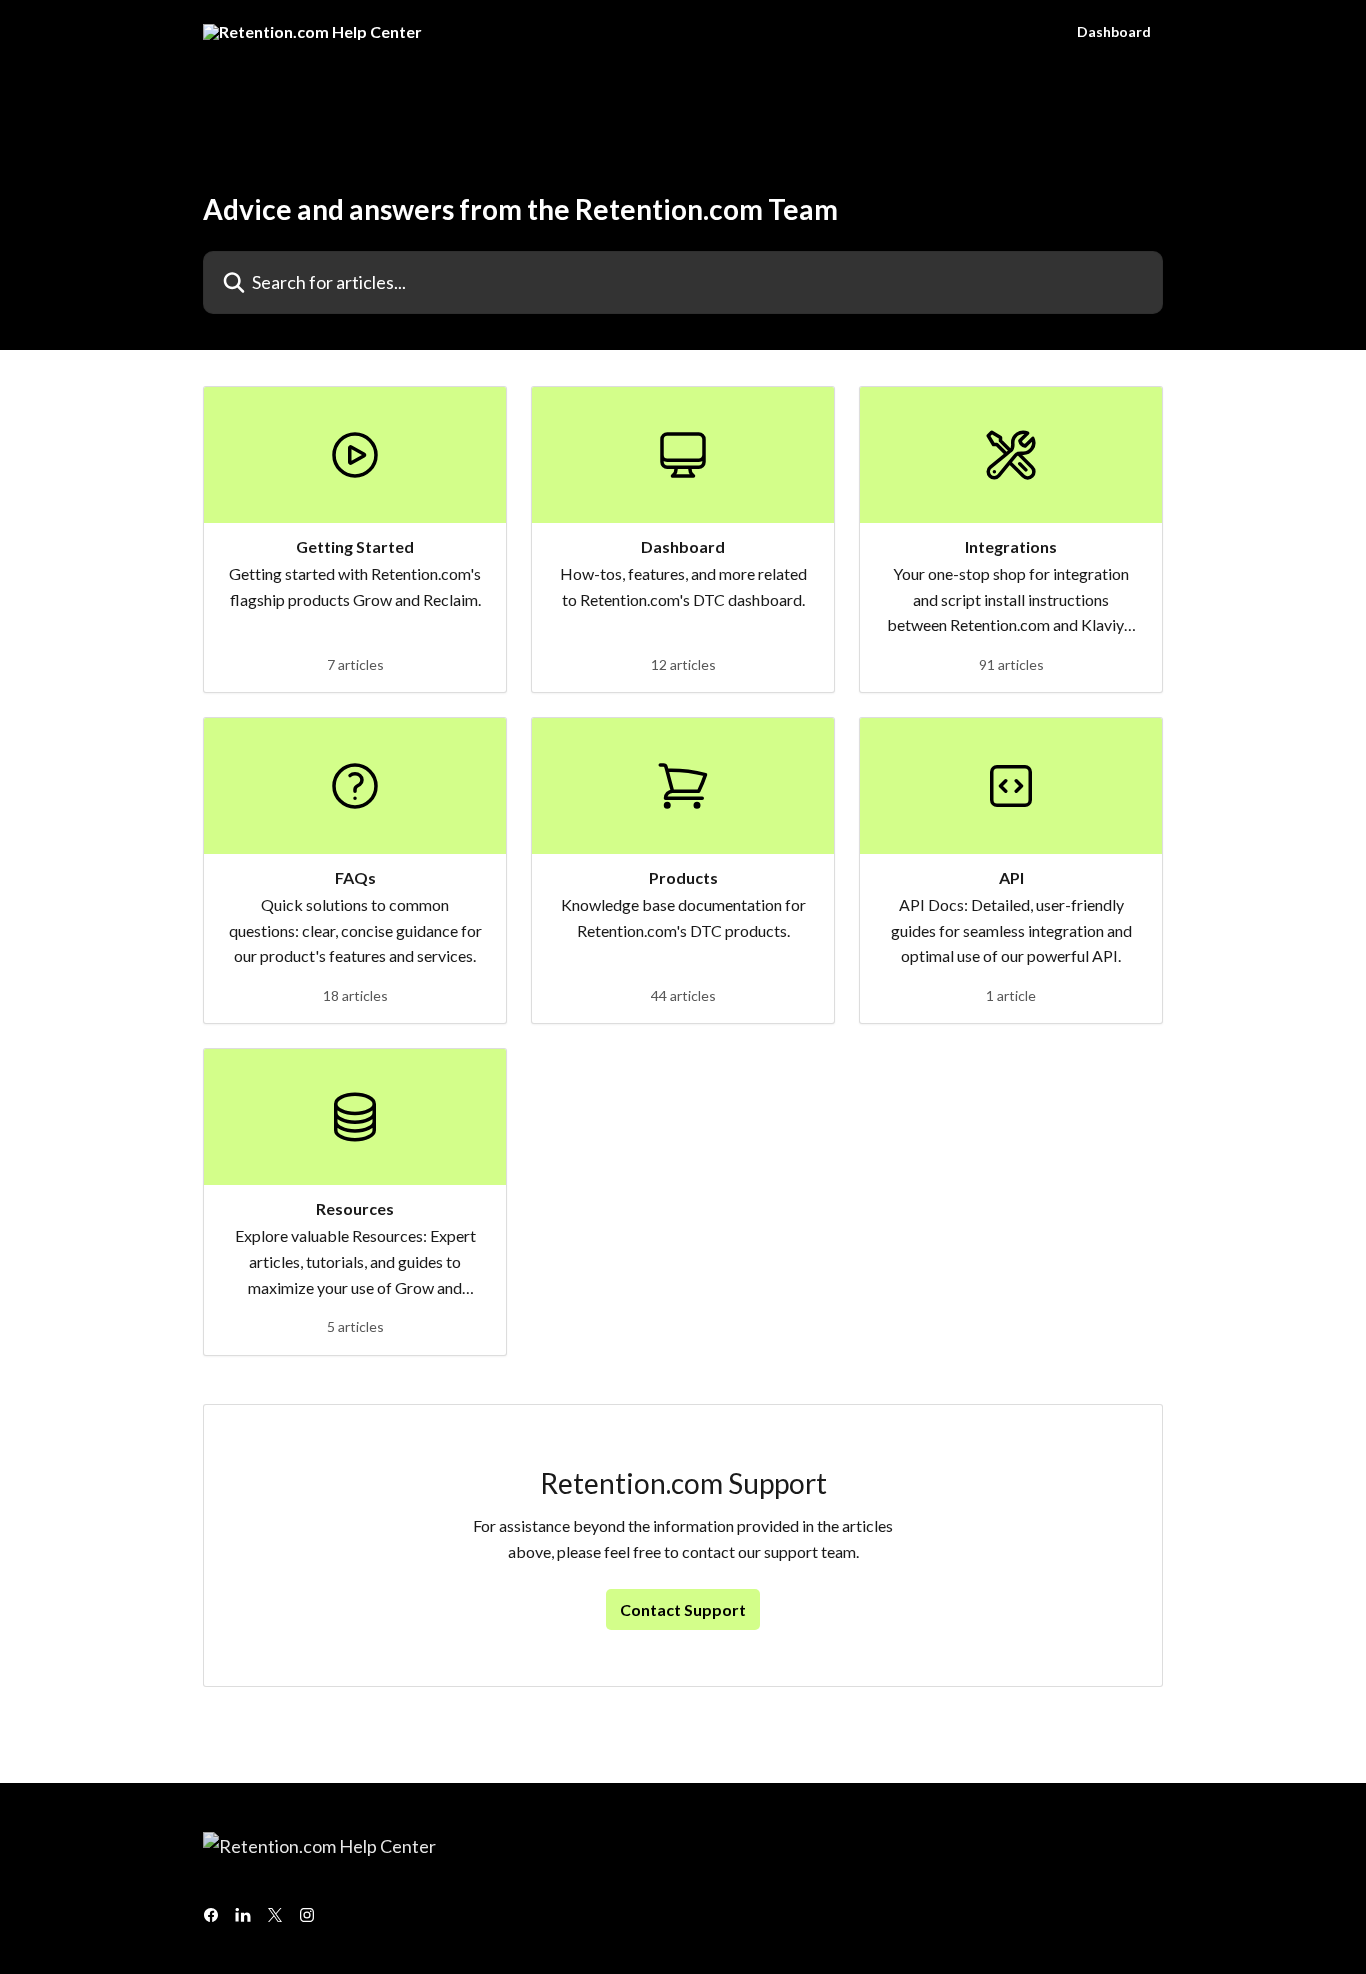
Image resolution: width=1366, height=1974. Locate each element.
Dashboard (1114, 32)
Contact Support (683, 1609)
